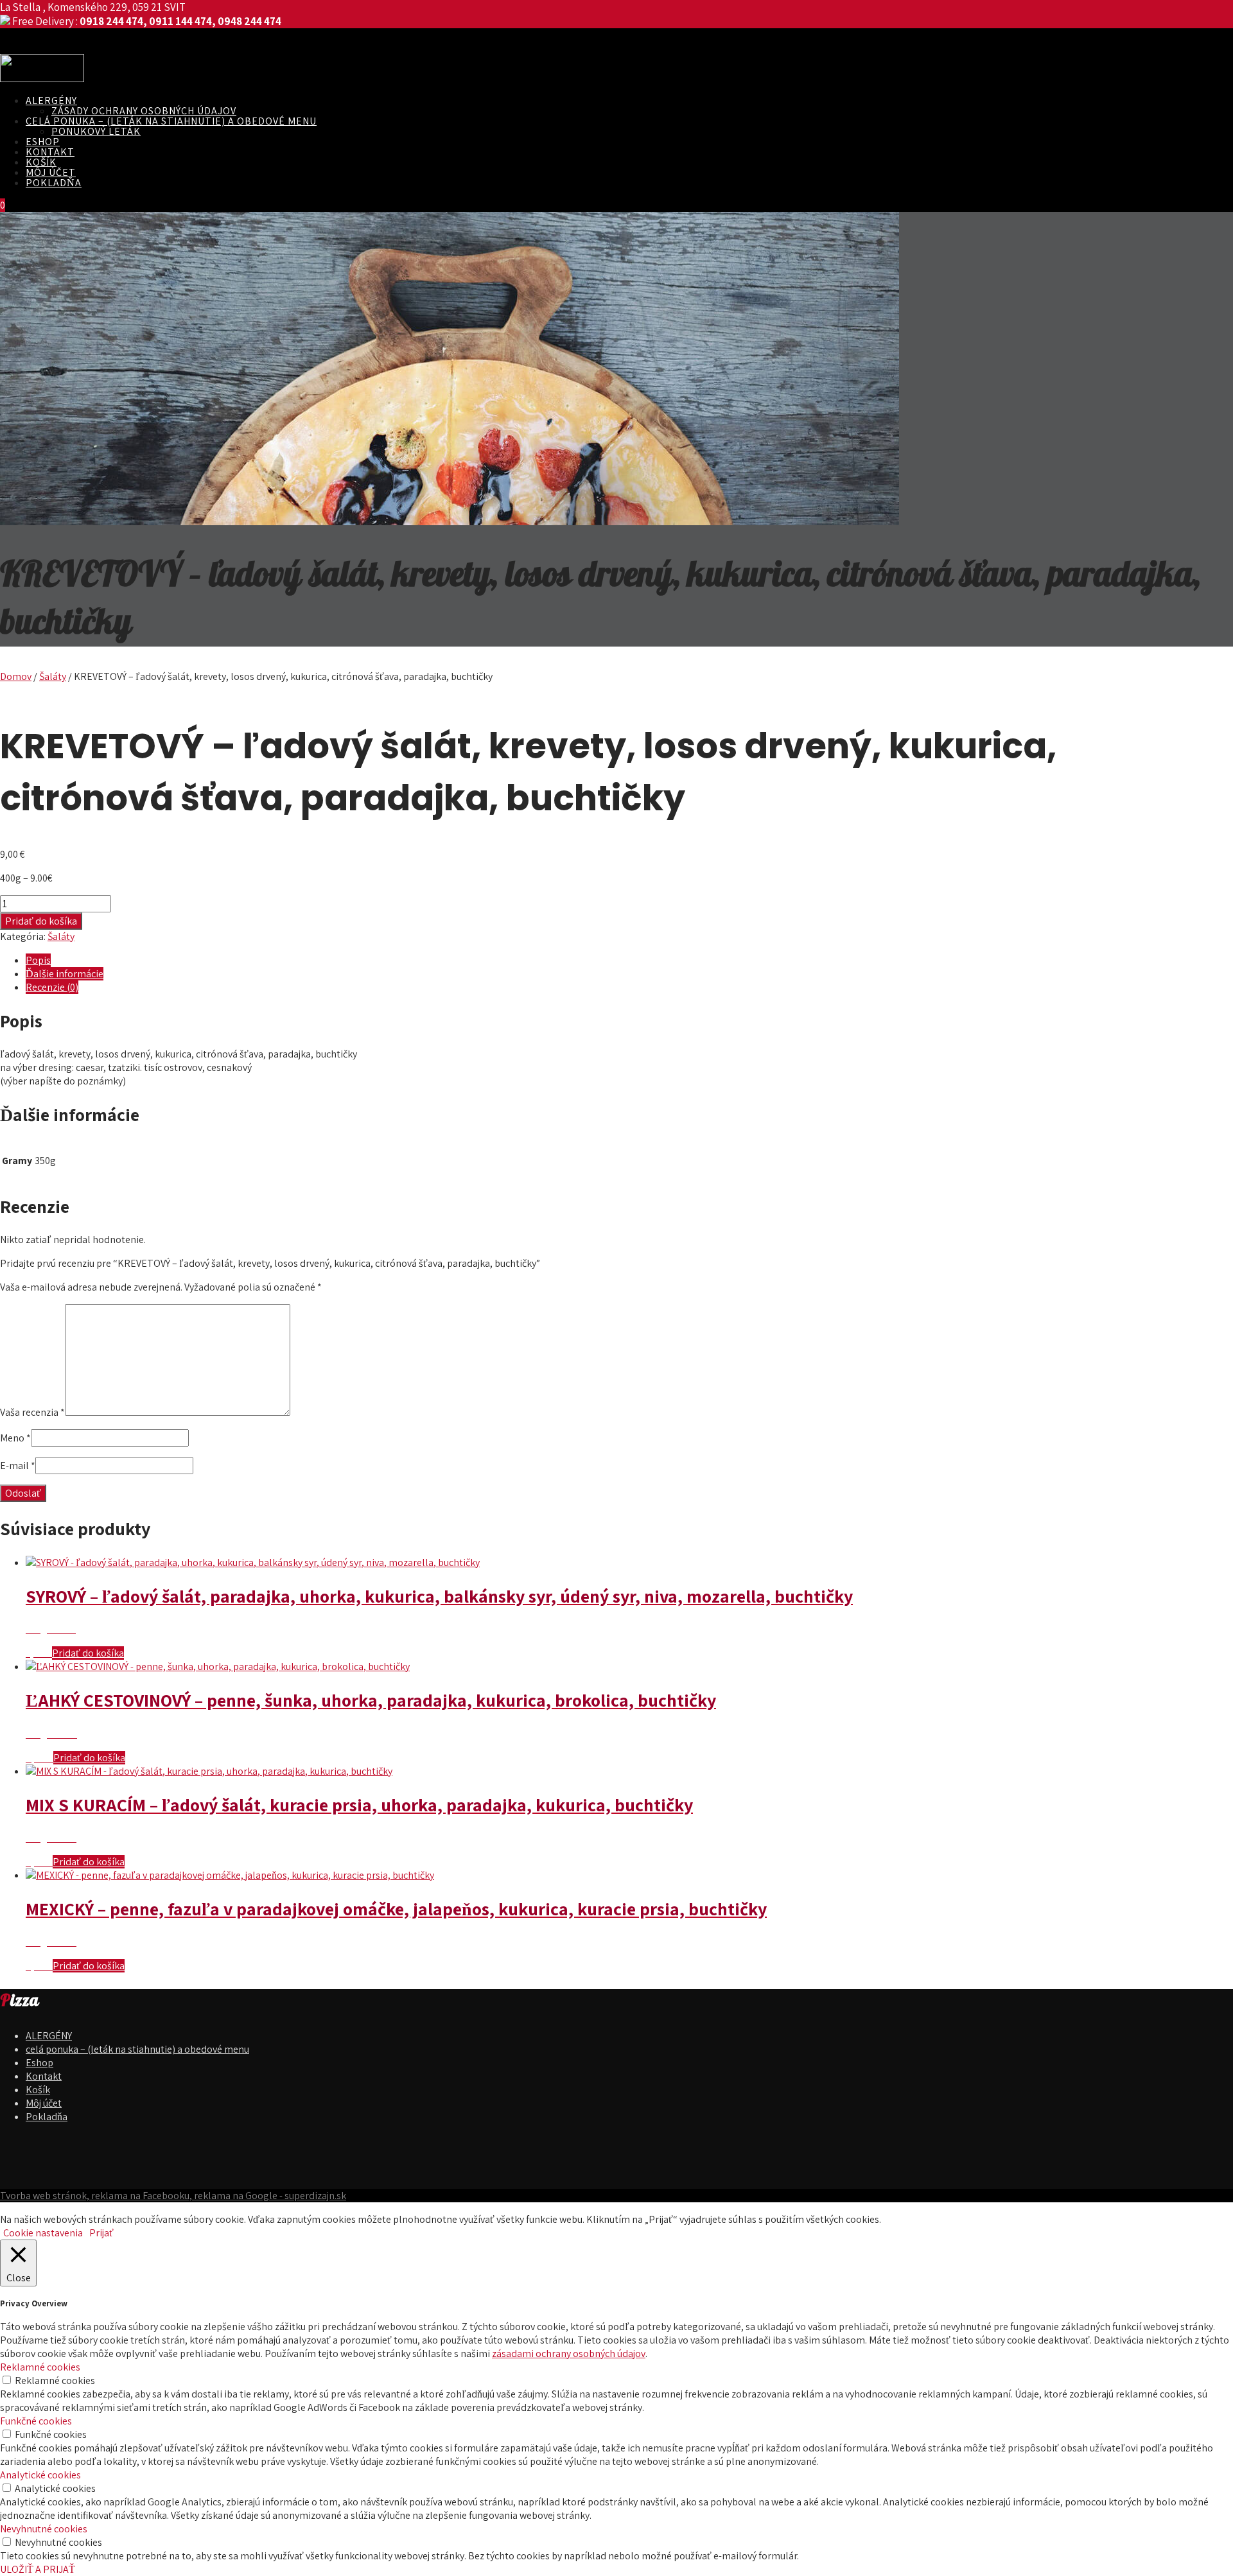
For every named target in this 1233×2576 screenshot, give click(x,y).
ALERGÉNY (51, 100)
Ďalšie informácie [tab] (65, 974)
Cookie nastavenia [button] (43, 2233)
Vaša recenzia (32, 1412)
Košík (41, 162)
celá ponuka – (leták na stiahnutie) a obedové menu (171, 121)
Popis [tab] (38, 960)
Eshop (43, 142)
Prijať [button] (101, 2233)
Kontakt (50, 152)
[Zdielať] (1191, 14)
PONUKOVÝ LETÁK (96, 131)
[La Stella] (42, 79)
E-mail (18, 1466)
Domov (16, 676)
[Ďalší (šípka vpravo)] (1211, 1288)
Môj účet (51, 172)
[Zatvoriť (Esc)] (1219, 14)
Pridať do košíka (41, 921)
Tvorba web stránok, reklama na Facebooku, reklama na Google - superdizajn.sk (173, 2196)
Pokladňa (54, 183)
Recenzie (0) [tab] (52, 987)
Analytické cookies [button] (40, 2475)
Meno (15, 1438)
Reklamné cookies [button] (40, 2367)
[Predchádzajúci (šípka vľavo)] (22, 1288)
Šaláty (53, 676)
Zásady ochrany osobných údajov (144, 111)
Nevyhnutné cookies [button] (44, 2529)
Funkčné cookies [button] (36, 2421)
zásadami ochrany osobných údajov (569, 2354)
